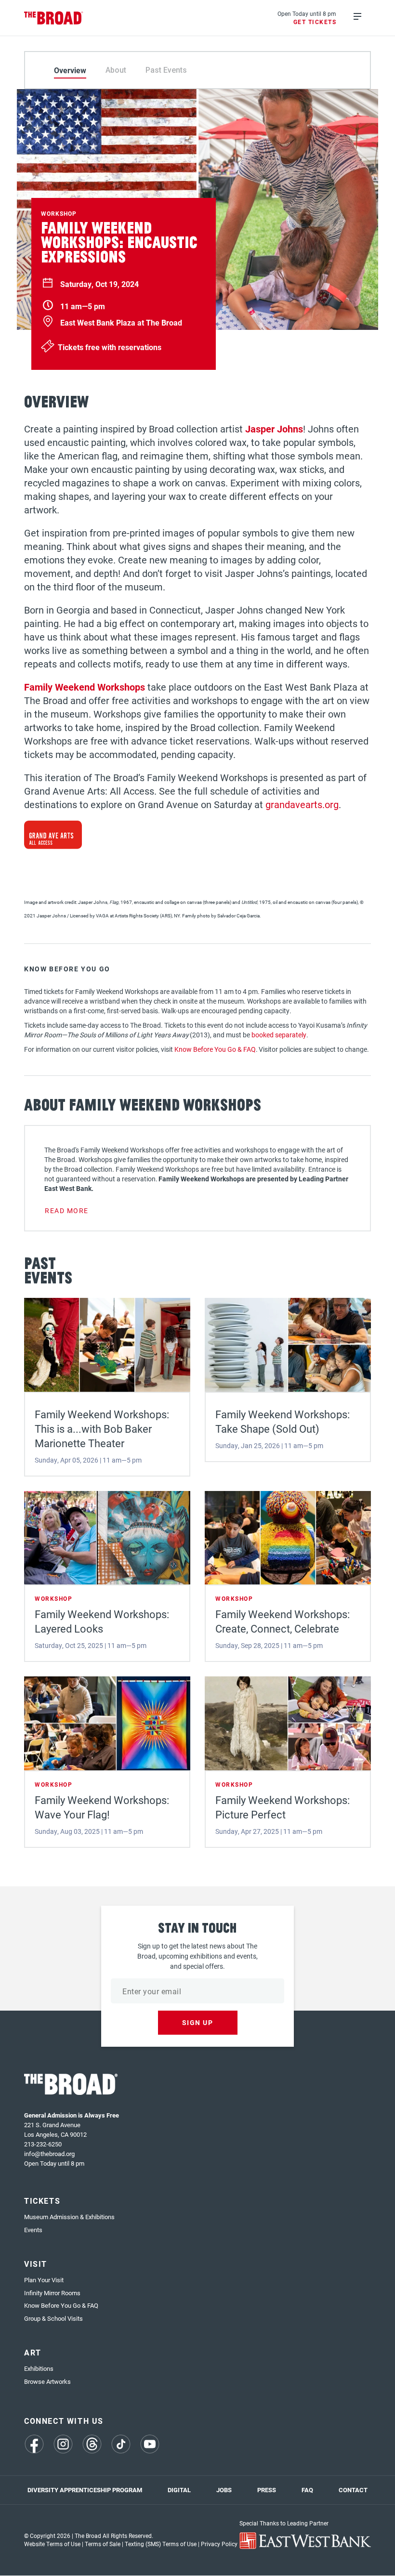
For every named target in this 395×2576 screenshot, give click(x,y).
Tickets (42, 2201)
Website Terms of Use (52, 2544)
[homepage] (54, 18)
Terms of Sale (103, 2544)
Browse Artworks (47, 2381)
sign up (198, 2022)
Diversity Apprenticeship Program (85, 2490)
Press (267, 2490)
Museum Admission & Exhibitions (69, 2217)
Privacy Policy (219, 2544)
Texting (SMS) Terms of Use (161, 2544)
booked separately (279, 1035)
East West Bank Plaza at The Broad (121, 323)
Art (33, 2352)
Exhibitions (39, 2368)
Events (33, 2230)
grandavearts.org (302, 804)
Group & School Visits (53, 2318)
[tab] (70, 70)
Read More (67, 1210)
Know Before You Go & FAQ (215, 1049)
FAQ (307, 2490)
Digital (179, 2490)
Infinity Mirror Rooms (52, 2293)
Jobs (224, 2490)
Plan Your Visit (44, 2280)
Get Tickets (315, 22)
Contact (353, 2490)
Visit (36, 2264)
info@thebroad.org (49, 2154)
